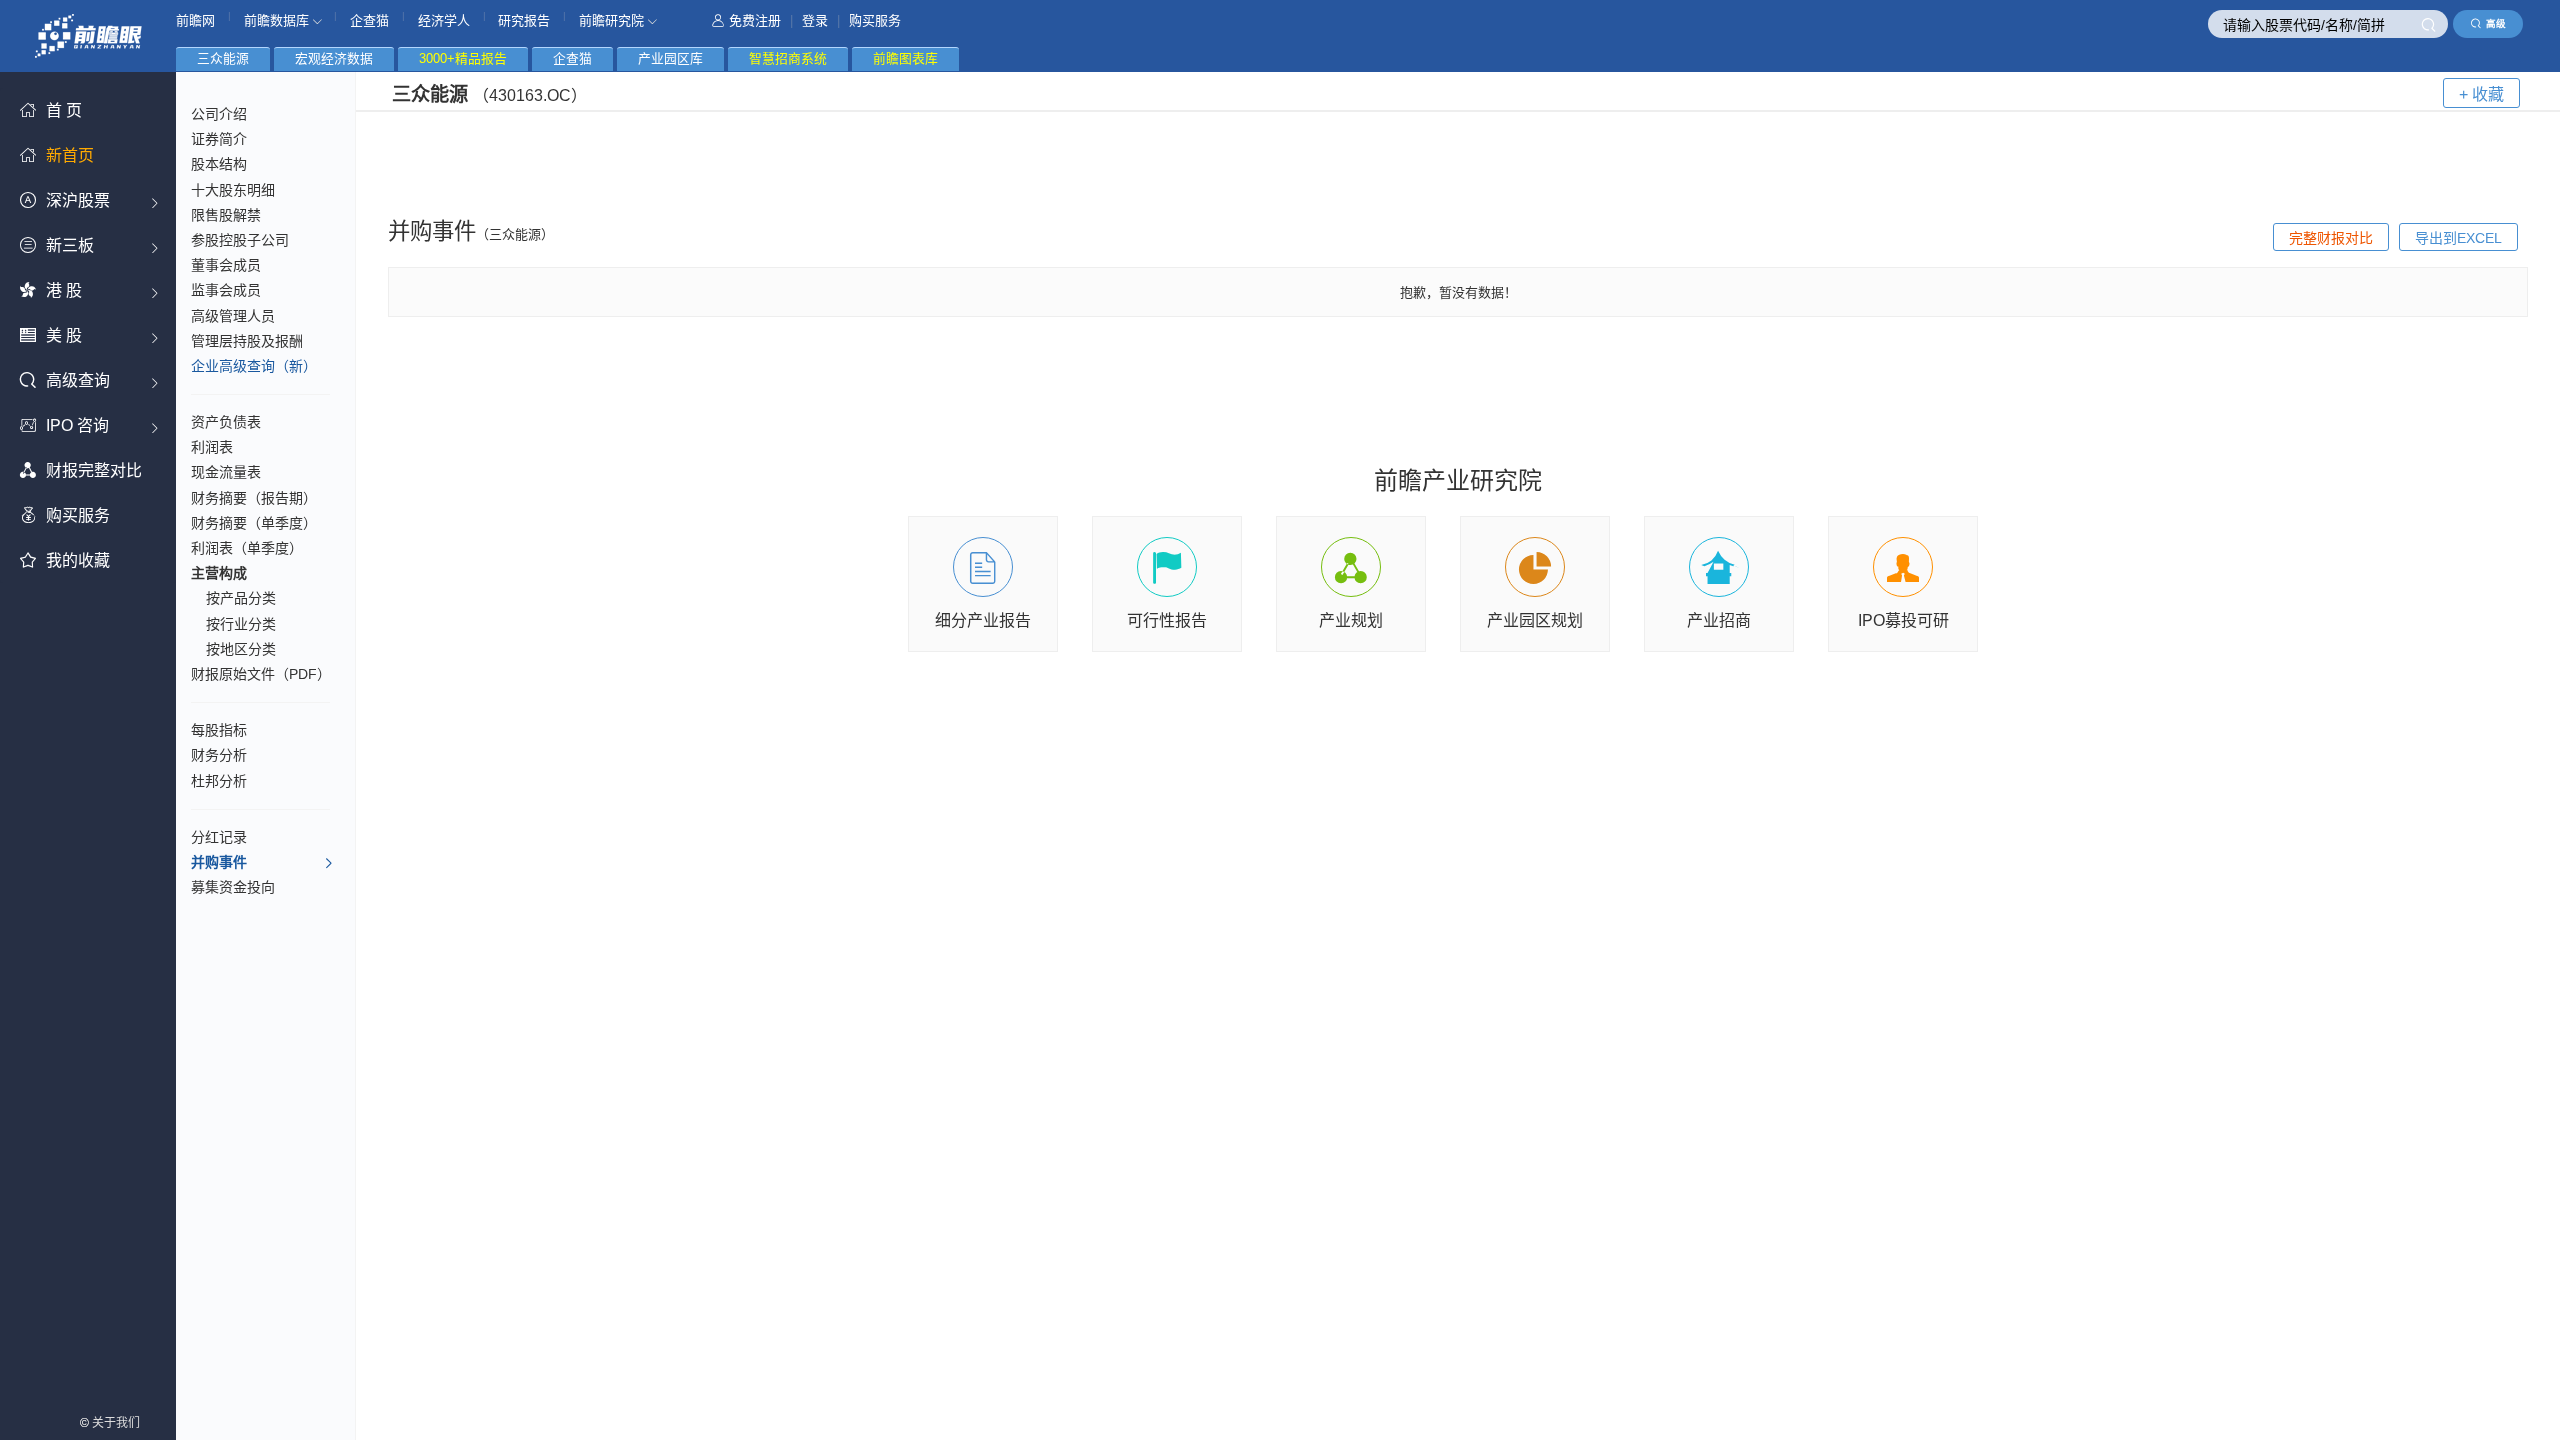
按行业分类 (241, 624)
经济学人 (444, 20)
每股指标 (219, 730)
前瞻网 (195, 20)
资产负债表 (226, 422)
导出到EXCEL (2458, 238)
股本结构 (219, 164)
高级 (2496, 23)
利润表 (212, 447)
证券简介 (219, 139)
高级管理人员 (233, 316)
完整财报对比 (2331, 238)
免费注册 (755, 20)
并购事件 (219, 862)
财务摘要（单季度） (254, 523)
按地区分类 (241, 649)
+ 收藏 (2481, 94)
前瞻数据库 (278, 20)
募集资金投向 (233, 887)
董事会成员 (226, 265)
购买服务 (875, 20)
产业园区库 (670, 58)
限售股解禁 (226, 215)
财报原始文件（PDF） (261, 674)
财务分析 (219, 755)
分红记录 (219, 837)
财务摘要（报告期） (254, 498)
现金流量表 (226, 472)
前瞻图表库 (905, 58)
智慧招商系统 (788, 58)
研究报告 (524, 20)
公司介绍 (219, 114)
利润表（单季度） (247, 548)
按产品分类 (241, 598)
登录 (815, 20)
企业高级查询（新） (254, 366)
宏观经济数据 (334, 58)
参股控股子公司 (240, 240)
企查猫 (369, 20)
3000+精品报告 (463, 58)
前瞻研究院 (613, 20)
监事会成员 (226, 290)
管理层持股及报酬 (247, 341)
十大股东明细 (233, 190)
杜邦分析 (219, 781)
